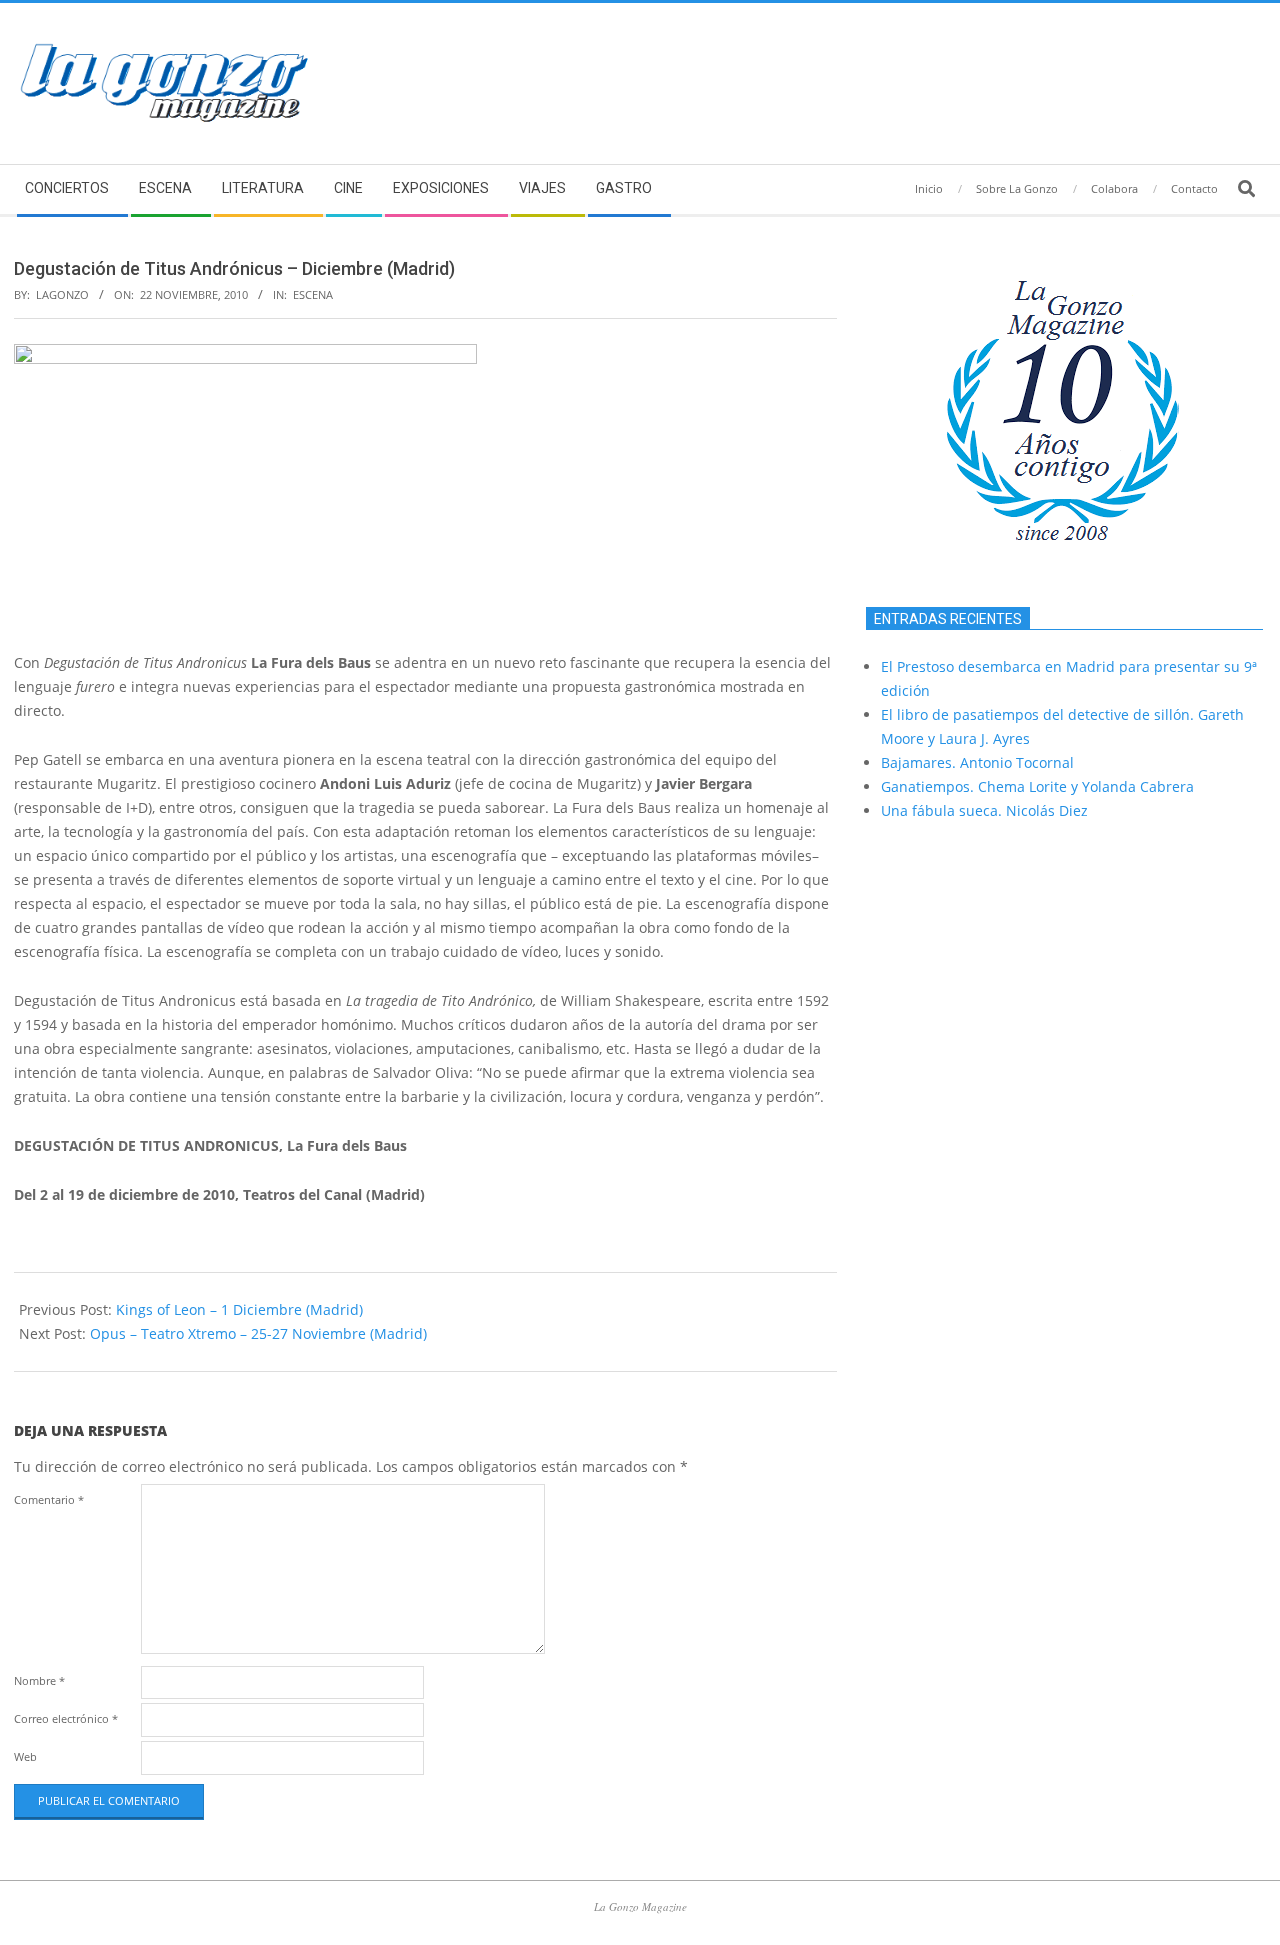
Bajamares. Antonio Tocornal (977, 762)
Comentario (49, 1499)
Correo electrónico (66, 1718)
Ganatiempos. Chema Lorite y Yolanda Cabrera (1037, 786)
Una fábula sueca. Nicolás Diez (984, 810)
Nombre (39, 1680)
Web (25, 1756)
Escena (313, 294)
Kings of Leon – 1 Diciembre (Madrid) (239, 1309)
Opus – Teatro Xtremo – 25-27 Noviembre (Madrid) (258, 1333)
